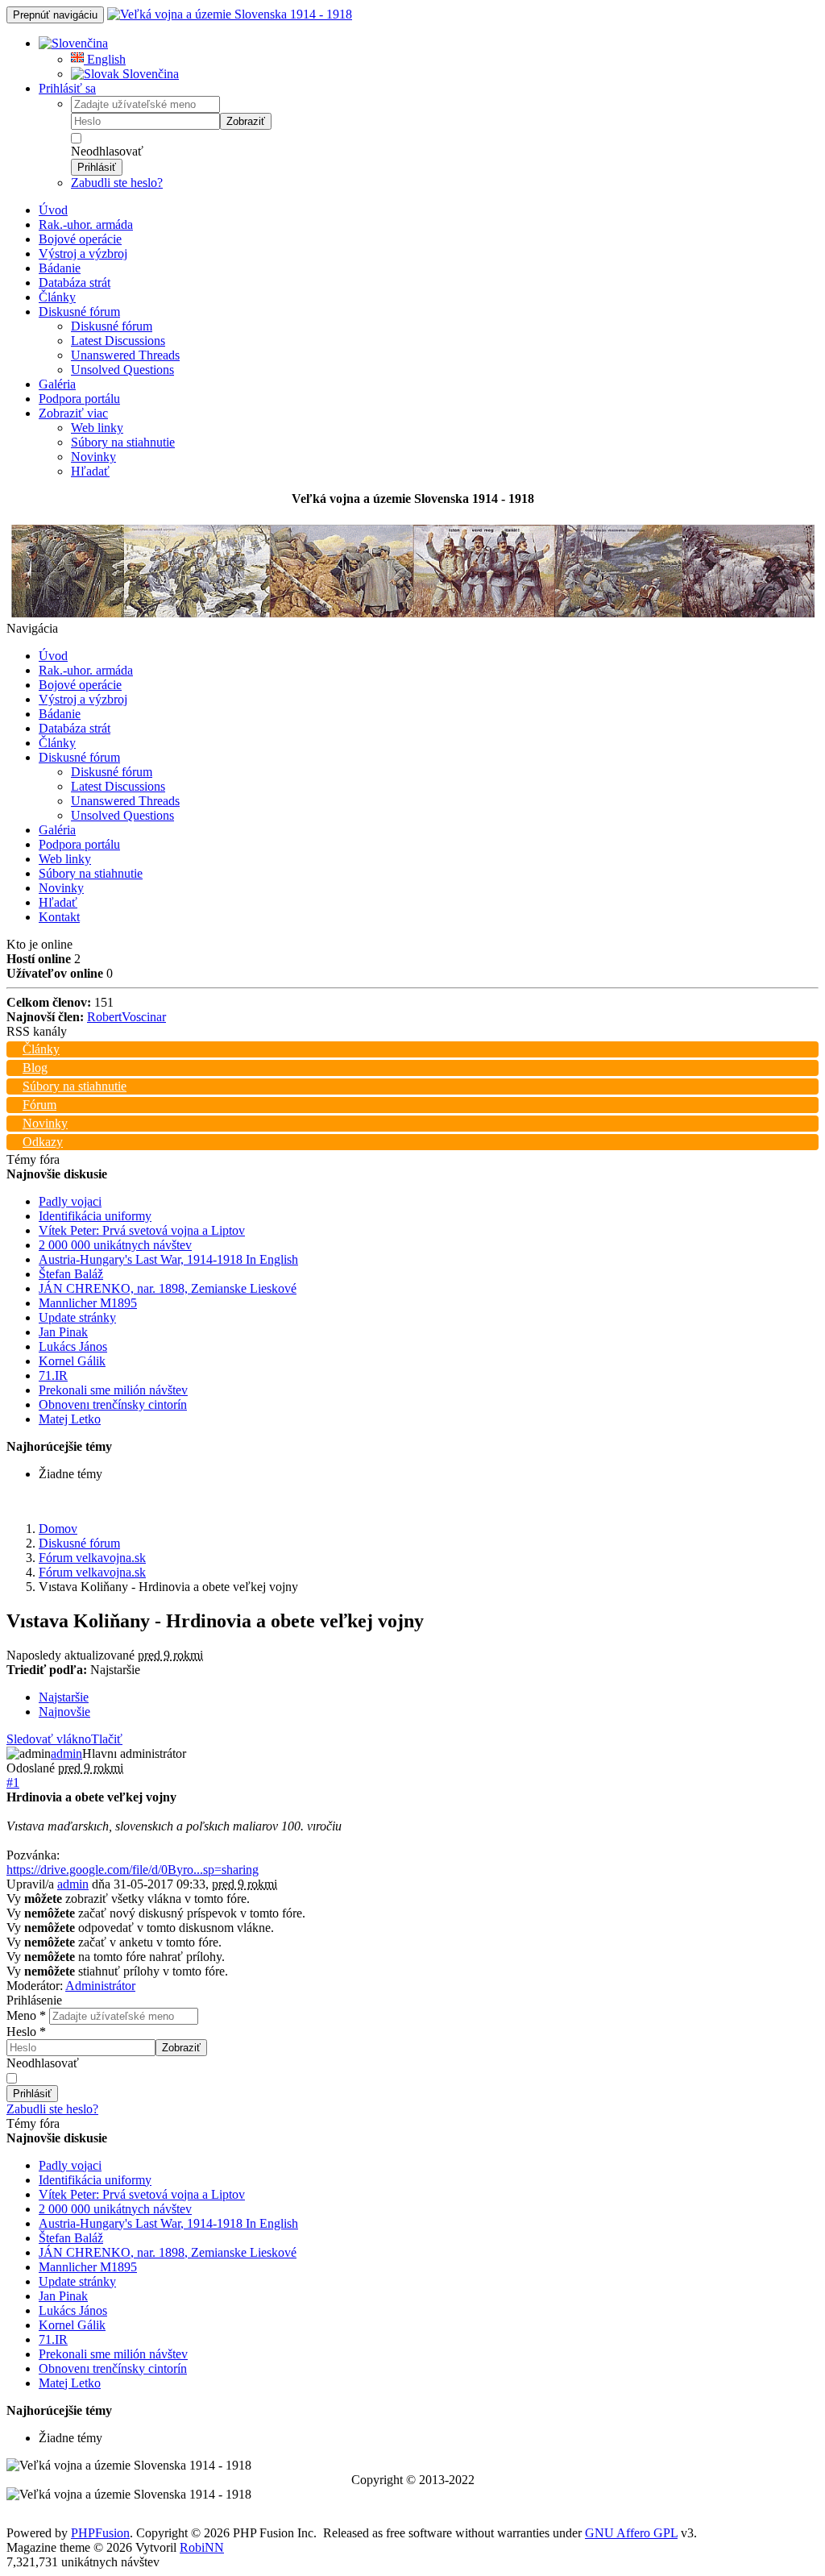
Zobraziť (246, 121)
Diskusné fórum (79, 312)
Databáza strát (75, 283)
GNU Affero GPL (631, 2533)
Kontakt (59, 917)
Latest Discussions (118, 341)
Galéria (57, 384)
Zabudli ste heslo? (117, 183)
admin (66, 1753)
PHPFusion (100, 2533)
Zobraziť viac (73, 413)
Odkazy (43, 1142)
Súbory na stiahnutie (123, 442)
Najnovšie (64, 1712)
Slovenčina (149, 74)
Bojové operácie (80, 239)
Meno (26, 2015)
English (105, 59)
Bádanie (60, 268)
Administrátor (100, 1986)
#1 (13, 1782)
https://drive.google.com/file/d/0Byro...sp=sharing (133, 1870)
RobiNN (202, 2547)
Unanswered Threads (125, 355)
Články (57, 297)
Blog (35, 1068)
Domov (58, 1529)
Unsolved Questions (122, 370)
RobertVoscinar (126, 1017)
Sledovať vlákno (49, 1739)
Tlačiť (107, 1739)
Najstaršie (64, 1697)
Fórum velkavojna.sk (92, 1558)
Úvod (53, 210)
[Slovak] (73, 43)
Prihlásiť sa (67, 88)
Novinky (93, 457)
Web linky (97, 428)
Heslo (26, 2032)
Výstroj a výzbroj (83, 253)
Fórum (39, 1105)
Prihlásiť (97, 167)
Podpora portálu (79, 399)
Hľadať (90, 471)
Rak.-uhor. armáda (86, 224)
